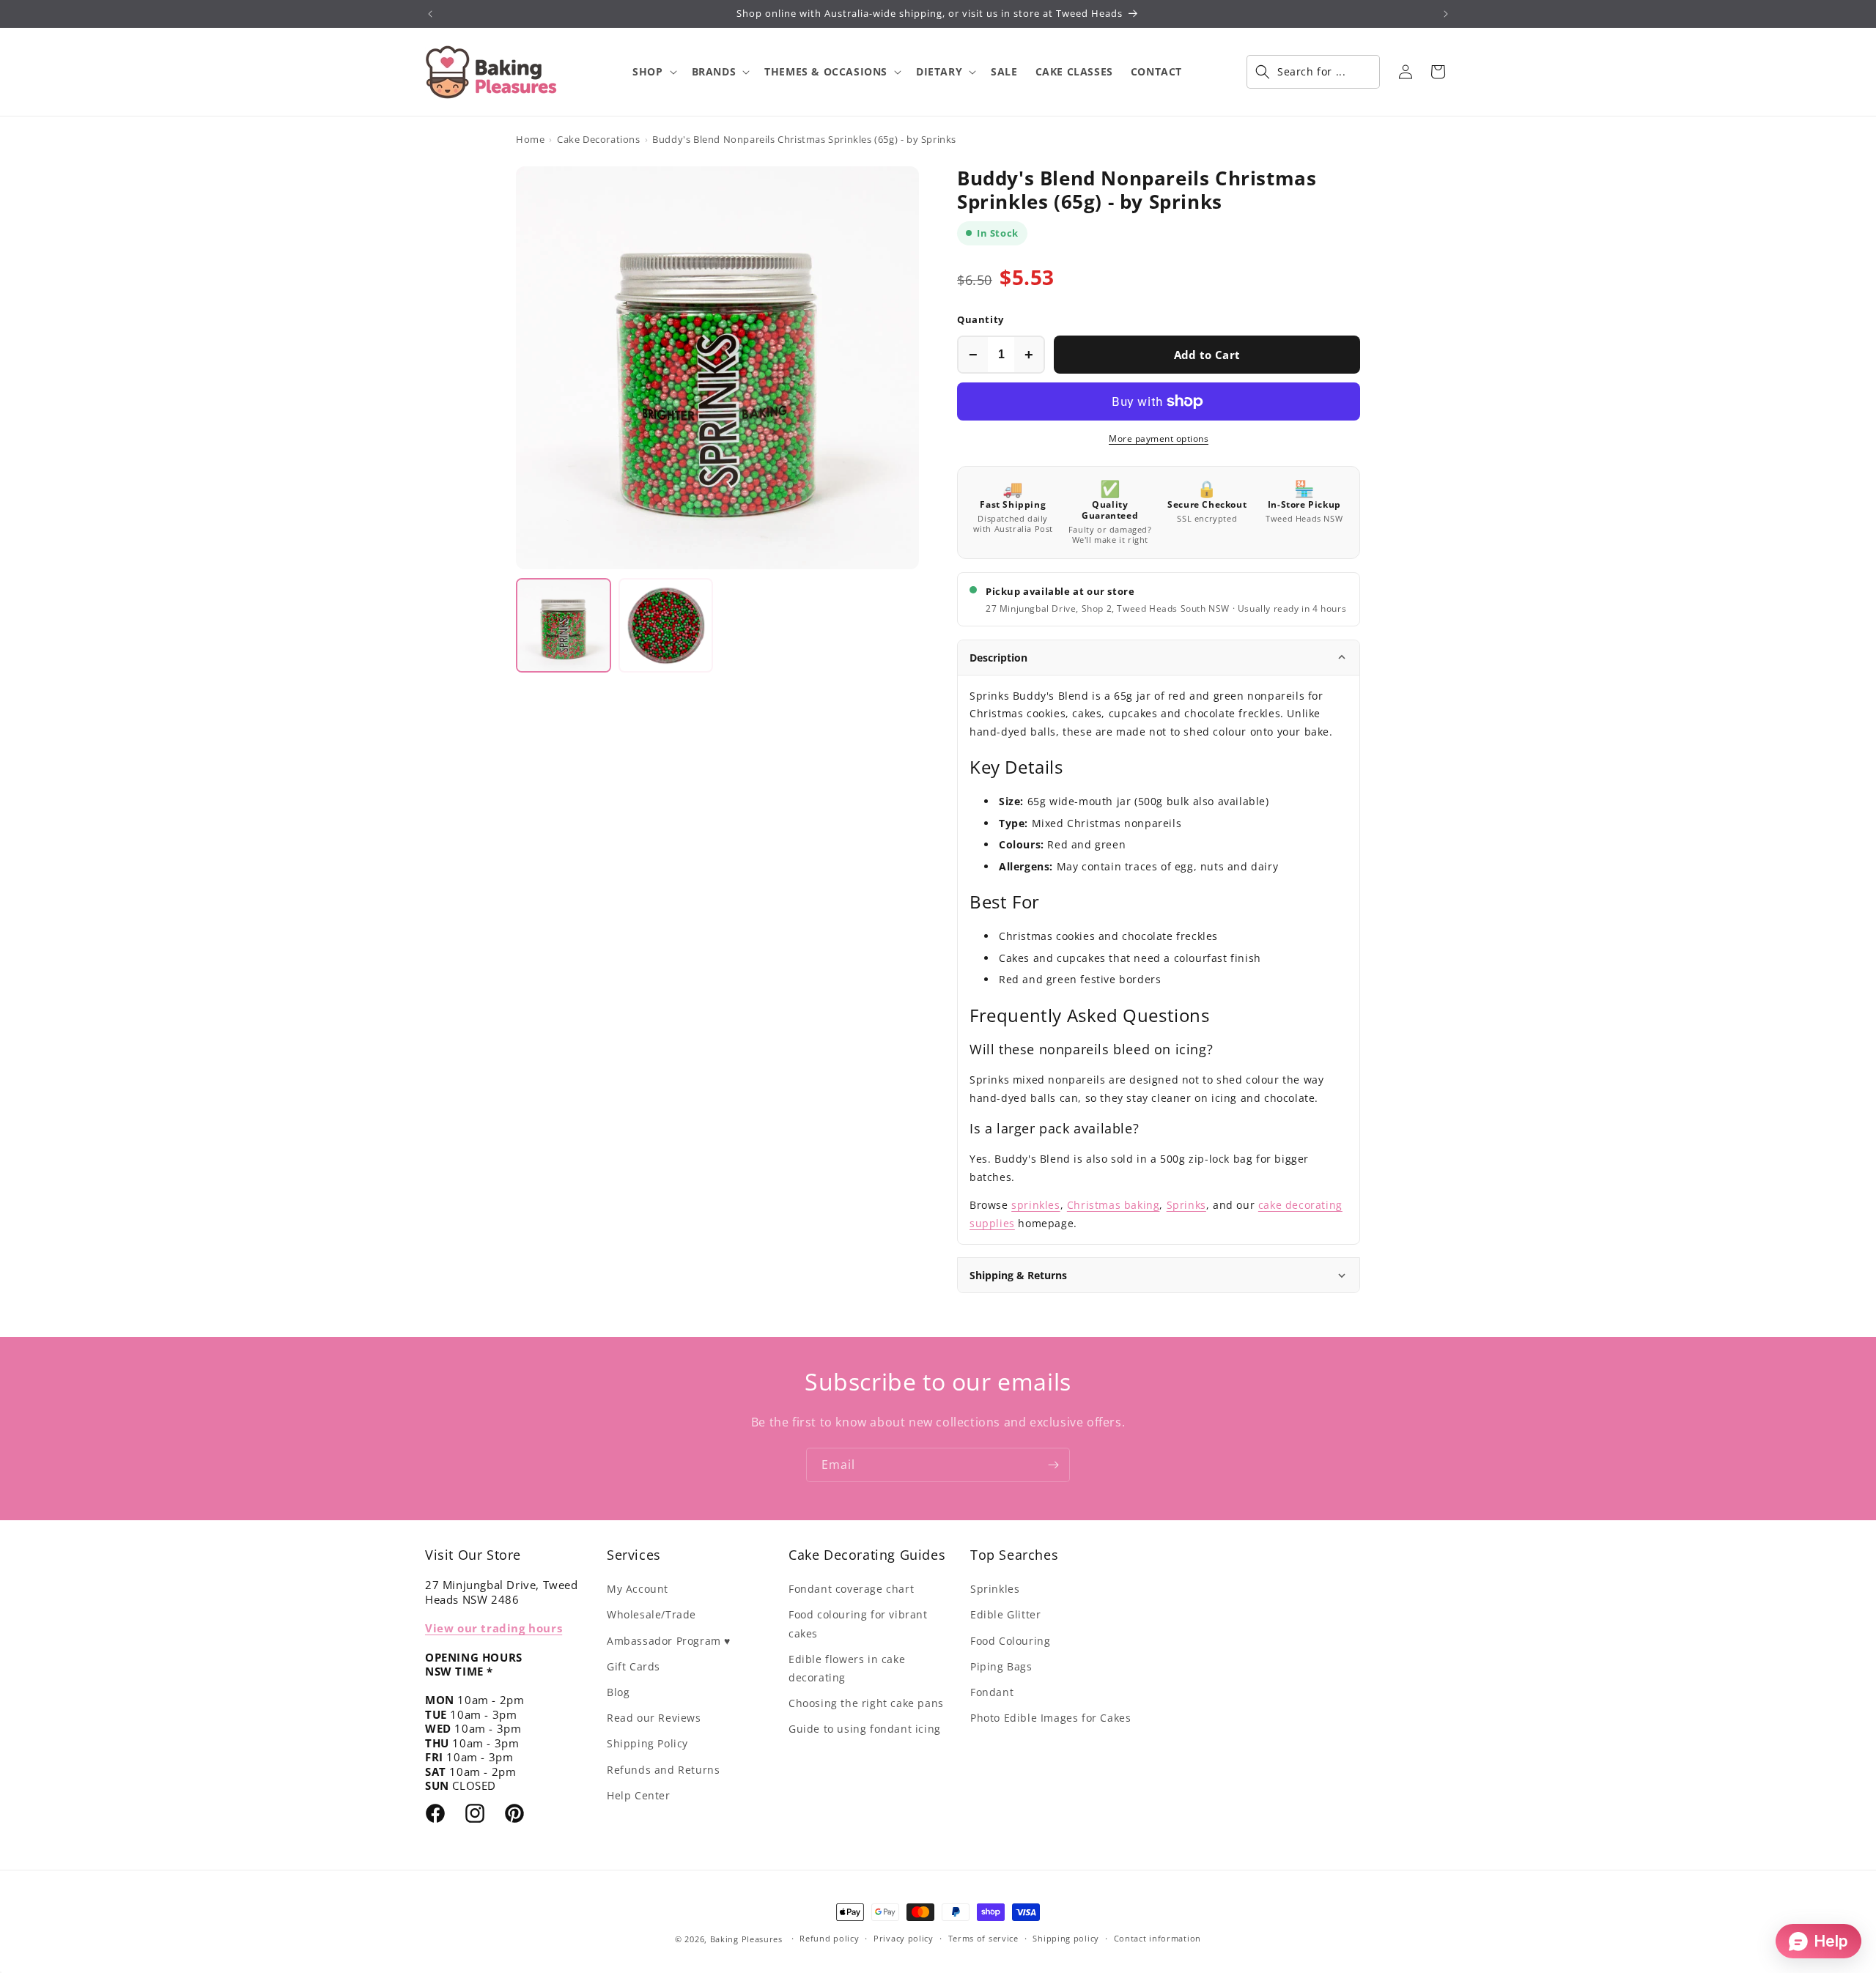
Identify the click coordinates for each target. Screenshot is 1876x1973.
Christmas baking (1114, 1205)
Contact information (1157, 1938)
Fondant (992, 1692)
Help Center (639, 1795)
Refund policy (829, 1938)
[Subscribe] (1053, 1465)
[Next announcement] (1446, 14)
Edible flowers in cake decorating (847, 1668)
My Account (638, 1589)
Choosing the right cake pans (866, 1703)
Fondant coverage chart (851, 1589)
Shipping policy (1066, 1938)
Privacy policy (904, 1938)
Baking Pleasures (746, 1939)
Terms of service (983, 1938)
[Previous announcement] (430, 14)
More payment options (1159, 438)
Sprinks (1186, 1205)
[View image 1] (564, 626)
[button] (653, 72)
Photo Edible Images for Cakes (1050, 1718)
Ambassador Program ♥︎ (669, 1641)
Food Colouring (1010, 1641)
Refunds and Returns (663, 1770)
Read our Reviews (654, 1718)
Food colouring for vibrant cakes (858, 1624)
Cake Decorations (599, 139)
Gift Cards (634, 1666)
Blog (618, 1692)
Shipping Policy (647, 1743)
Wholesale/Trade (651, 1614)
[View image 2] (666, 626)
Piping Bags (1001, 1666)
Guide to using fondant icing (865, 1729)
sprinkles (1035, 1205)
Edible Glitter (1005, 1614)
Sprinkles (995, 1589)
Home (530, 139)
